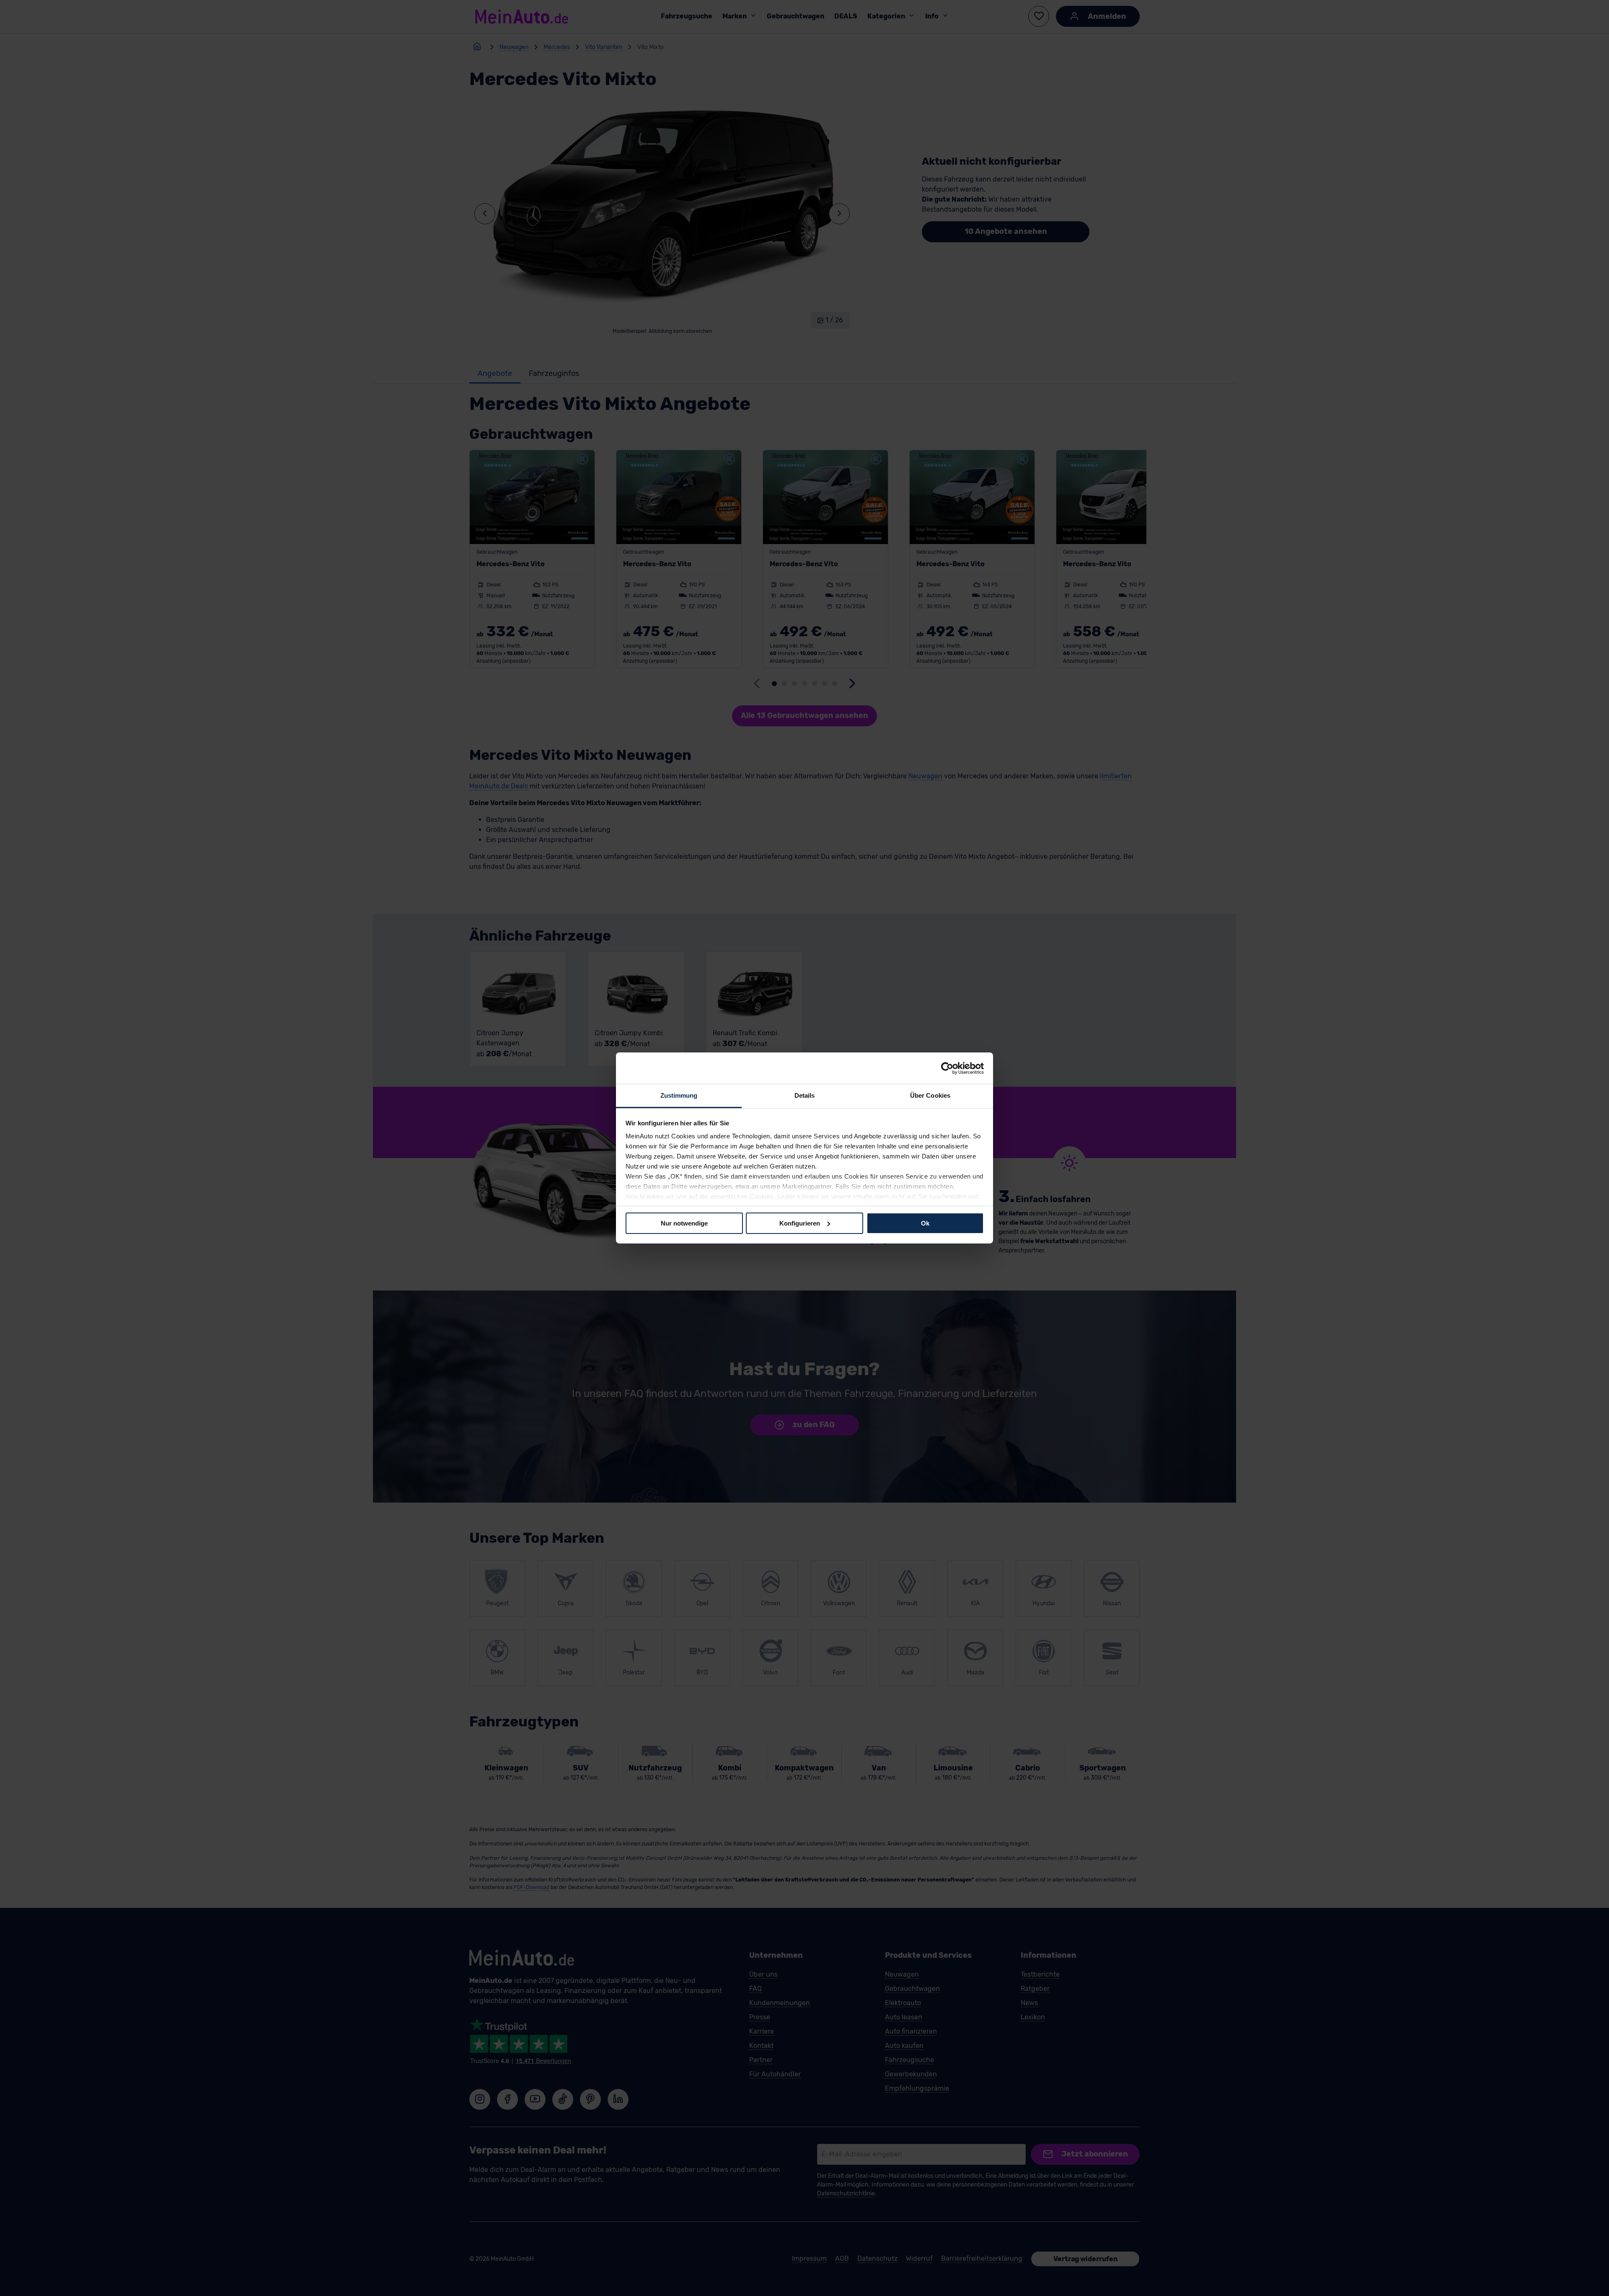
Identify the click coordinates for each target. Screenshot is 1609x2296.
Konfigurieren (800, 1223)
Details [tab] (805, 1095)
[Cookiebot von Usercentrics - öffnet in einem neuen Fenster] (947, 1068)
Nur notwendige (684, 1223)
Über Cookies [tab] (930, 1095)
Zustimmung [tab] (679, 1095)
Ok (925, 1223)
